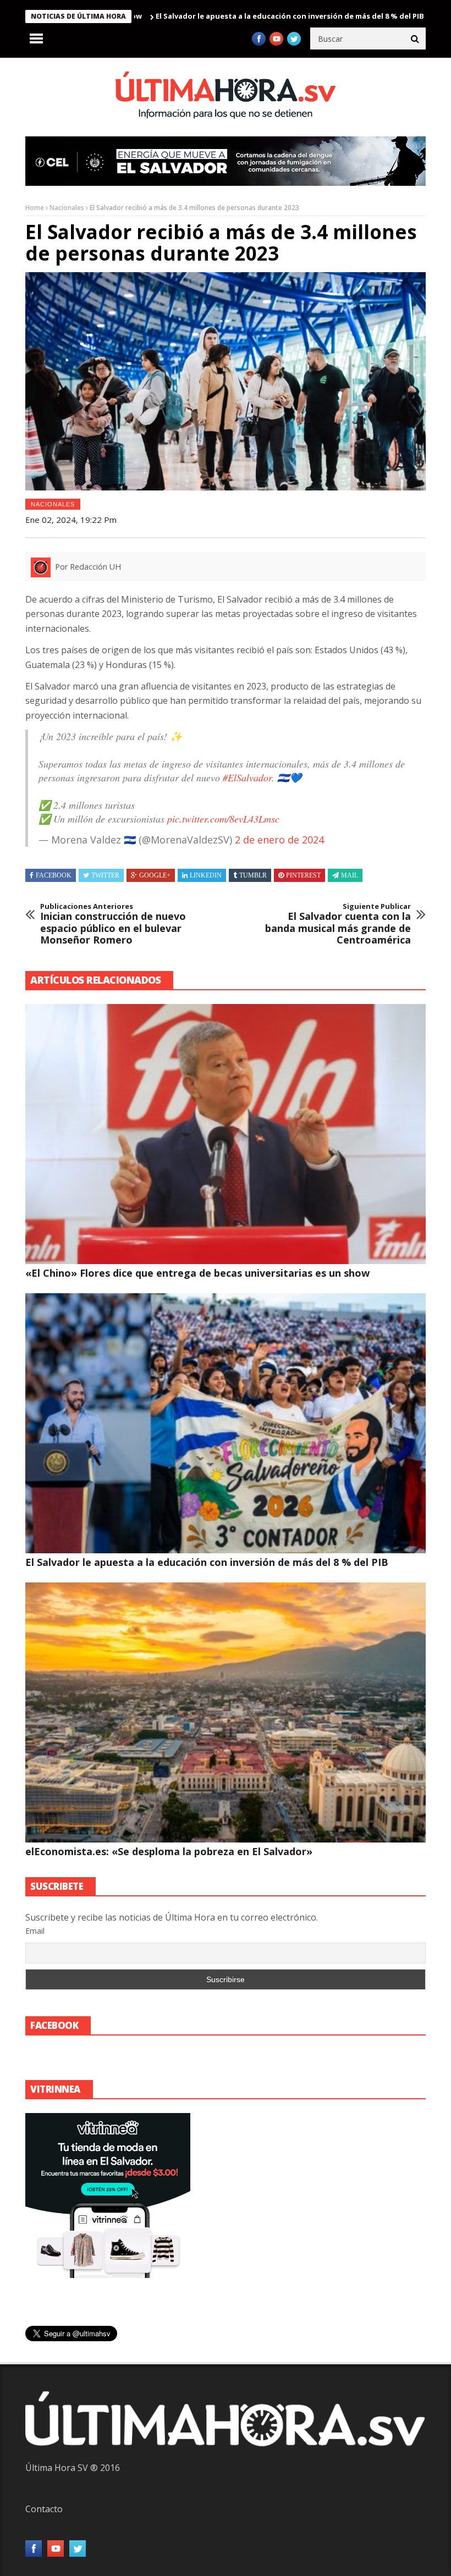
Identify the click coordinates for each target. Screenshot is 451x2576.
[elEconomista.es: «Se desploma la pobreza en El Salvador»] (226, 1712)
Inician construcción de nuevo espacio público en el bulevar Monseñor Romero (113, 924)
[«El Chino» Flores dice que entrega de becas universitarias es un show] (226, 1134)
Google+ (155, 875)
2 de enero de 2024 (279, 840)
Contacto (44, 2509)
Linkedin (206, 875)
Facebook (54, 875)
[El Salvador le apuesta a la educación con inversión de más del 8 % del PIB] (226, 1423)
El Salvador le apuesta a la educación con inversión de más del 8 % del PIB (221, 16)
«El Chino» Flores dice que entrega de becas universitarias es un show (197, 1273)
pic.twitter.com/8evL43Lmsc (223, 819)
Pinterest (303, 875)
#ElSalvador (247, 777)
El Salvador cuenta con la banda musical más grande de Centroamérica (338, 924)
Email (35, 1931)
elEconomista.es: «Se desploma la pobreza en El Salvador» (169, 1851)
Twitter (105, 875)
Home (35, 208)
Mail (350, 875)
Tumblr (253, 875)
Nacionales (67, 208)
